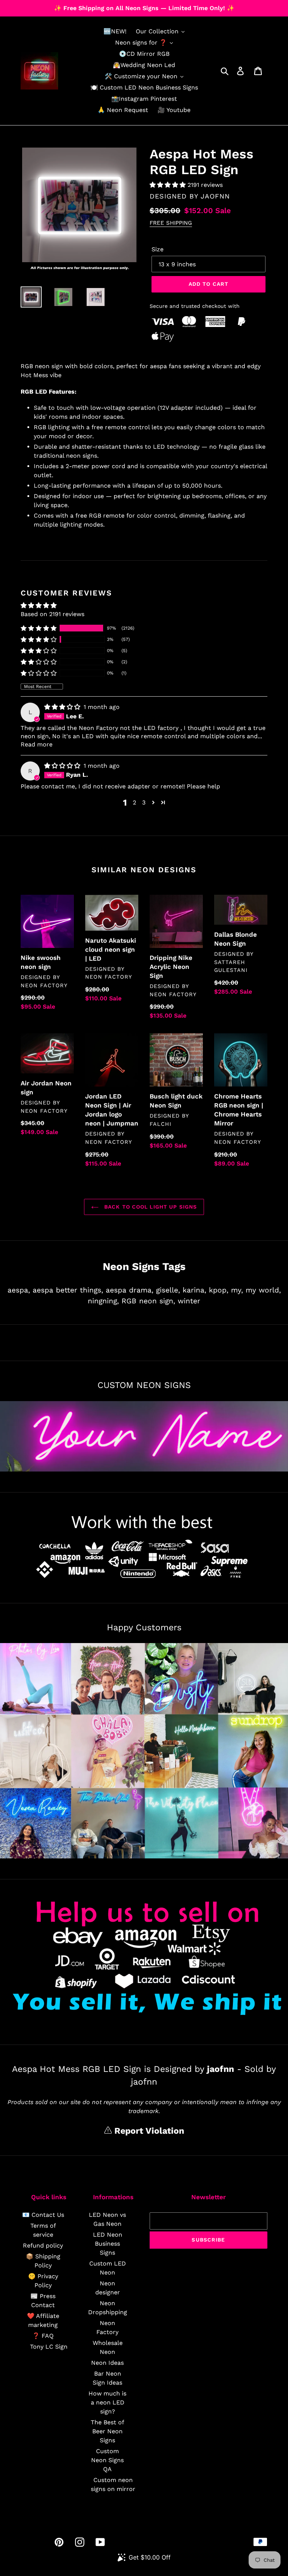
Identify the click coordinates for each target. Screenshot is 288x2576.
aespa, (19, 1290)
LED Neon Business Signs (108, 2244)
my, (237, 1290)
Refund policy (43, 2245)
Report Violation (148, 2131)
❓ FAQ (43, 2336)
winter (189, 1301)
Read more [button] (37, 744)
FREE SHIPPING (171, 223)
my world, (263, 1290)
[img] (63, 707)
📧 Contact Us (43, 2215)
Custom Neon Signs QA (107, 2460)
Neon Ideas (107, 2363)
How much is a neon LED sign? (107, 2402)
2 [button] (134, 802)
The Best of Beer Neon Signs (107, 2431)
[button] (169, 185)
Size (157, 249)
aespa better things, (68, 1290)
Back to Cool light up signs (150, 1207)
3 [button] (144, 802)
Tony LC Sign (49, 2347)
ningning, (103, 1301)
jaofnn (215, 196)
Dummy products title (63, 6)
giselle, (168, 1290)
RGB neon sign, (148, 1301)
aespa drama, (130, 1290)
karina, (194, 1290)
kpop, (219, 1290)
